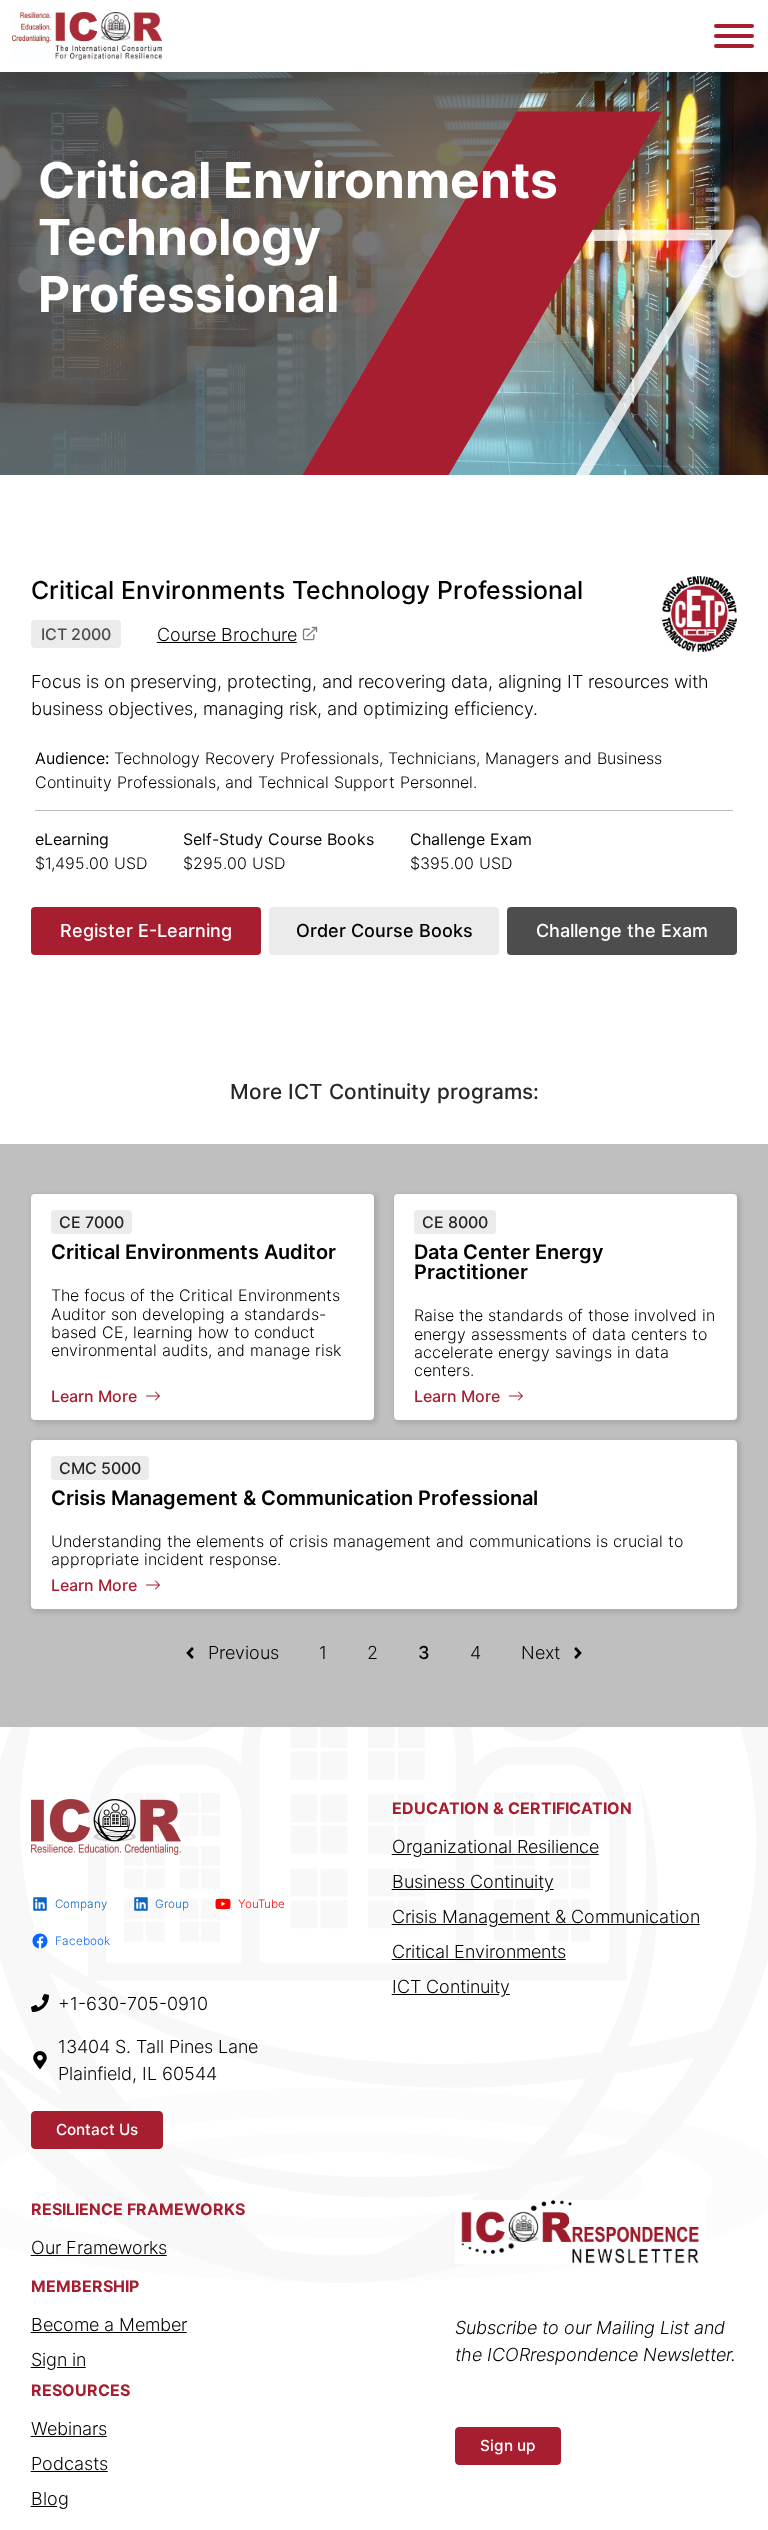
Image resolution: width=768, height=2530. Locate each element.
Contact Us (97, 2129)
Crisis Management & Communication (546, 1916)
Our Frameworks (99, 2247)
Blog (50, 2498)
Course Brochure (227, 634)
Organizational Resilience (495, 1846)
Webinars (69, 2428)
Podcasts (69, 2463)
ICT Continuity (451, 1986)
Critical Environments (479, 1951)
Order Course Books (384, 930)
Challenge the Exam (622, 930)
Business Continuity (473, 1881)
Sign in (58, 2359)
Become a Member (109, 2324)
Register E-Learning (146, 930)
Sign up (508, 2445)
